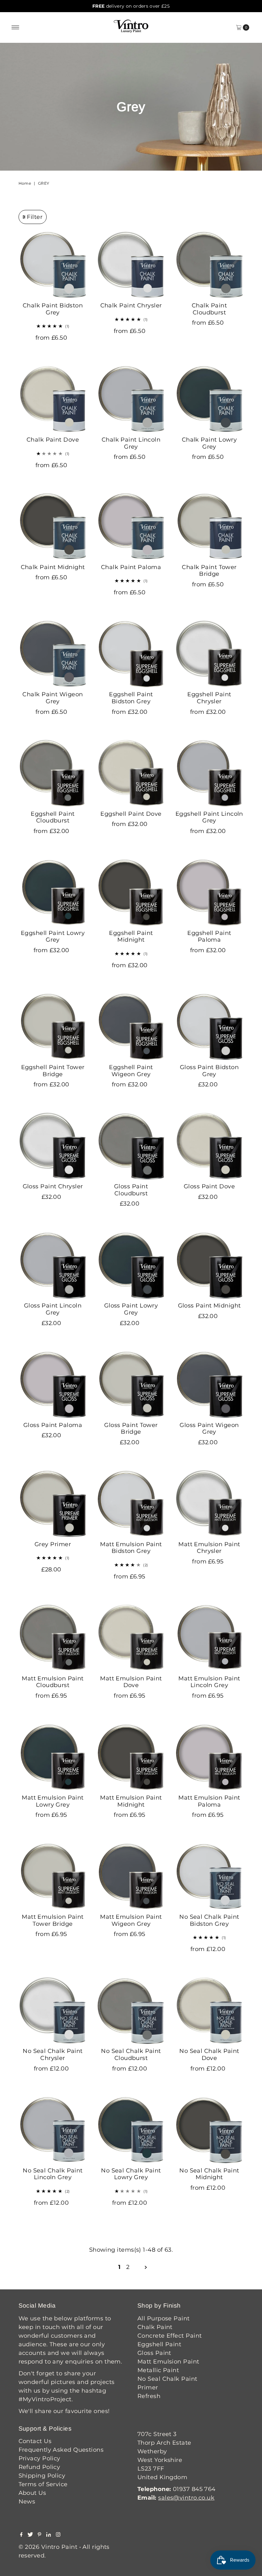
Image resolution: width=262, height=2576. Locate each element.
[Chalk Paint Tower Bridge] (209, 526)
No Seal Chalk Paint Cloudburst (131, 2055)
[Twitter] (30, 2535)
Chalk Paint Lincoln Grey (131, 443)
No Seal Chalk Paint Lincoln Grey (53, 2174)
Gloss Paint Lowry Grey (131, 1309)
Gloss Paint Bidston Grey (209, 1071)
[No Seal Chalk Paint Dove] (209, 2010)
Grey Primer (53, 1544)
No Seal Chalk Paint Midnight (209, 2174)
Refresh (149, 2396)
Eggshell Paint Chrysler (209, 698)
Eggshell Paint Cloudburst (53, 817)
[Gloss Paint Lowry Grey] (131, 1265)
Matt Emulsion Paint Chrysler (209, 1548)
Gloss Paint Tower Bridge (131, 1429)
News (27, 2502)
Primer (148, 2387)
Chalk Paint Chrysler (131, 305)
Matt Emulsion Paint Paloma (209, 1801)
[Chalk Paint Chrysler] (131, 265)
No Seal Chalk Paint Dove (209, 2055)
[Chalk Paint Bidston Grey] (53, 265)
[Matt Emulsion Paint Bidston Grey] (131, 1504)
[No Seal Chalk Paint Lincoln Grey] (53, 2130)
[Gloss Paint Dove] (209, 1146)
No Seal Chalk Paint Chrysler (53, 2055)
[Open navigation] (15, 27)
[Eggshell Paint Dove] (131, 773)
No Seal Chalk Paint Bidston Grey (209, 1920)
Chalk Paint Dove (53, 440)
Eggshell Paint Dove (131, 814)
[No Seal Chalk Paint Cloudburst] (131, 2010)
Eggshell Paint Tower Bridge (53, 1071)
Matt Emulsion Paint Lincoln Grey (209, 1682)
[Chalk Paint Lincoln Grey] (131, 399)
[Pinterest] (39, 2535)
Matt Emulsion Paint (168, 2362)
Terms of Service (43, 2484)
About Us (32, 2493)
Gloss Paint (154, 2353)
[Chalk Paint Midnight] (53, 526)
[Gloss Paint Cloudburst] (131, 1146)
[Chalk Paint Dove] (53, 399)
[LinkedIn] (49, 2535)
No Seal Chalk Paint (167, 2379)
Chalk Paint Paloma (131, 567)
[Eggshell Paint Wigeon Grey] (131, 1026)
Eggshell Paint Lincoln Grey (209, 817)
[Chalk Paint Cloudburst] (209, 265)
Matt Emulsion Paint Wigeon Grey (131, 1920)
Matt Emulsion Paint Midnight (131, 1801)
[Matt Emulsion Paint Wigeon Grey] (131, 1876)
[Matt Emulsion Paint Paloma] (209, 1757)
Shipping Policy (42, 2476)
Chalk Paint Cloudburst (209, 309)
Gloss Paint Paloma (53, 1425)
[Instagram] (58, 2535)
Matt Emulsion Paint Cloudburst (53, 1682)
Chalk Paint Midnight (53, 567)
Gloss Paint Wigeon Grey (209, 1429)
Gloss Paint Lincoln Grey (53, 1309)
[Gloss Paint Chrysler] (53, 1146)
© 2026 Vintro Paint (48, 2547)
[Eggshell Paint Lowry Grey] (53, 892)
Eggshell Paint (159, 2344)
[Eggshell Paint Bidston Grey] (131, 654)
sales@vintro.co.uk (186, 2498)
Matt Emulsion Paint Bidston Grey (131, 1548)
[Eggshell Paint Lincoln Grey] (209, 773)
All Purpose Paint (164, 2318)
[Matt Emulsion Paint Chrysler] (209, 1504)
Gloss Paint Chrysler (53, 1186)
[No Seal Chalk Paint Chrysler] (53, 2010)
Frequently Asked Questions (61, 2450)
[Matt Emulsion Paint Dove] (131, 1638)
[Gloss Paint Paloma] (53, 1384)
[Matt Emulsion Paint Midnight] (131, 1757)
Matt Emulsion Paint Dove (131, 1682)
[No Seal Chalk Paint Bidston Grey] (209, 1876)
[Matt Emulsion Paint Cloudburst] (53, 1638)
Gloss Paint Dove (209, 1186)
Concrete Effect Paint (170, 2336)
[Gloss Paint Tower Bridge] (131, 1384)
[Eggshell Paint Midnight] (131, 892)
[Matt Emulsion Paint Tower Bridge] (53, 1876)
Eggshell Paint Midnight (131, 937)
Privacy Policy (39, 2458)
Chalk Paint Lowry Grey (209, 443)
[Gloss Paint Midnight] (209, 1265)
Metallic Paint (158, 2370)
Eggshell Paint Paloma (209, 937)
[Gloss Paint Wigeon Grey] (209, 1384)
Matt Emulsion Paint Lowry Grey (53, 1801)
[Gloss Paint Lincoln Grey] (53, 1265)
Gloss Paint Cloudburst (131, 1190)
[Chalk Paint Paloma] (131, 526)
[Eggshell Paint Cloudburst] (53, 773)
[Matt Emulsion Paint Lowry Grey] (53, 1757)
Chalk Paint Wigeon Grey (53, 698)
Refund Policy (39, 2467)
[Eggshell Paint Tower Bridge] (53, 1026)
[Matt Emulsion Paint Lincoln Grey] (209, 1638)
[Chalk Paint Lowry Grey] (209, 399)
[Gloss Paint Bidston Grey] (209, 1026)
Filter (35, 217)
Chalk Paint (155, 2327)
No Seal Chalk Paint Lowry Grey (131, 2174)
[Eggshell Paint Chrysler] (209, 654)
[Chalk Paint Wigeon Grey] (53, 654)
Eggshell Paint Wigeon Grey (131, 1071)
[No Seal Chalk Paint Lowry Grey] (131, 2130)
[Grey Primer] (53, 1504)
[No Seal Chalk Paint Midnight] (209, 2130)
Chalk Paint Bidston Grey (53, 309)
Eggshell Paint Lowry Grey (53, 937)
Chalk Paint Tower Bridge (209, 571)
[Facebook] (21, 2535)
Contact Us (35, 2441)
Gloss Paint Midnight (209, 1306)
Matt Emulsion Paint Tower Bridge (53, 1920)
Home (25, 183)
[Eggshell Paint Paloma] (209, 892)
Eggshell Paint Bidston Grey (131, 698)
